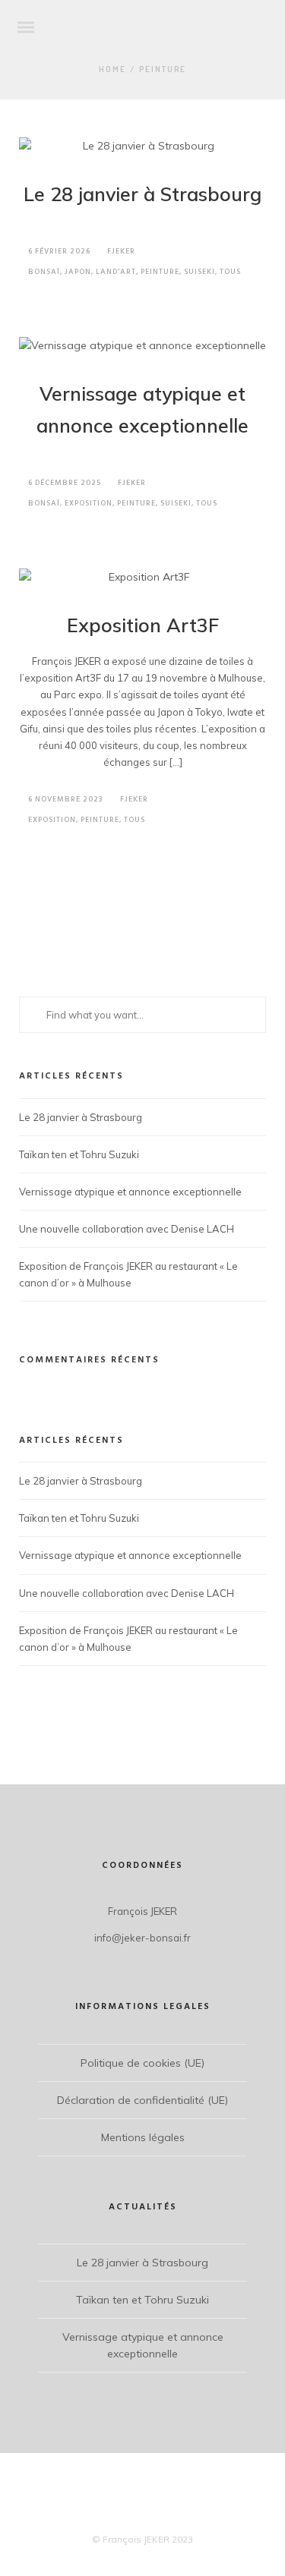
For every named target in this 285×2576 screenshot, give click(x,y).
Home (112, 69)
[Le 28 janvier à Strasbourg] (142, 146)
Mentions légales (143, 2137)
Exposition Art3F (143, 625)
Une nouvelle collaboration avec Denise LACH (127, 1229)
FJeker (121, 251)
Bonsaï (44, 272)
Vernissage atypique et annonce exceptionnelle (130, 1192)
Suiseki (199, 272)
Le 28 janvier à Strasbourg (142, 194)
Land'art (116, 272)
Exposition (89, 503)
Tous (230, 272)
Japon (78, 272)
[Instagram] (157, 2515)
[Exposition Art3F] (142, 578)
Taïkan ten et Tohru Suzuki (79, 1154)
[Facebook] (129, 2515)
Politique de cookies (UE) (142, 2063)
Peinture (163, 69)
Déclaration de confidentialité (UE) (142, 2100)
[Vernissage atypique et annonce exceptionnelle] (142, 346)
